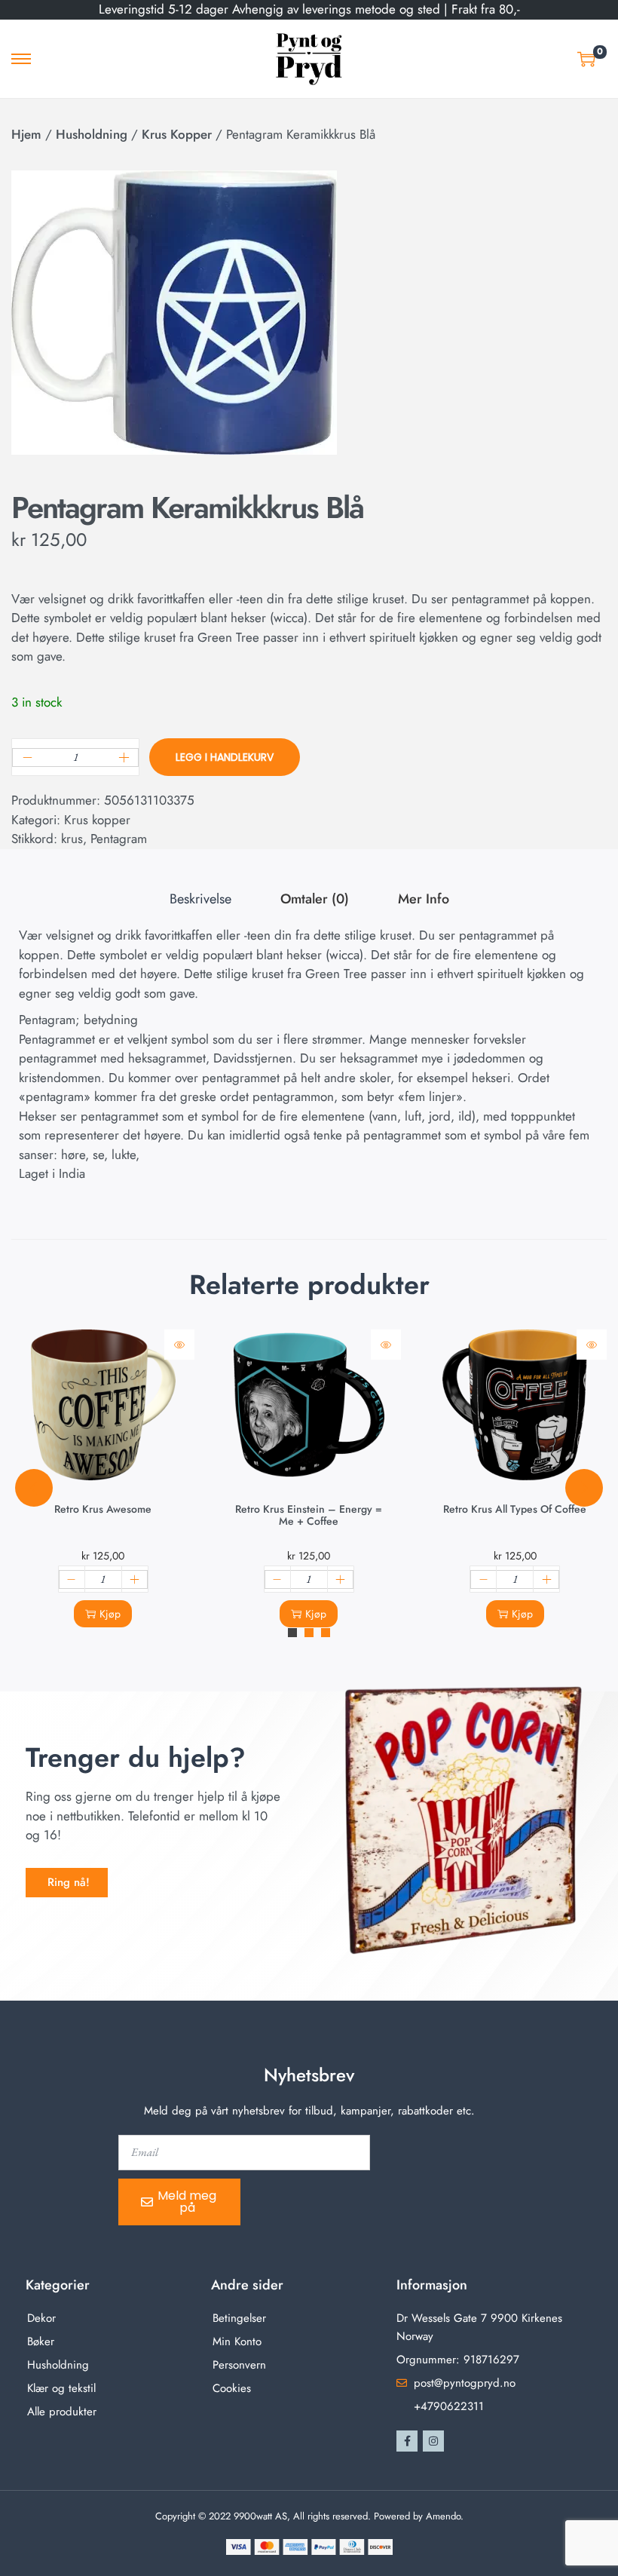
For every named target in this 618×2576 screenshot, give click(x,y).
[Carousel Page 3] (326, 1633)
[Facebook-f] (407, 2441)
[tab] (200, 900)
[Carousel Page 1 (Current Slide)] (292, 1633)
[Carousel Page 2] (309, 1633)
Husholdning (92, 134)
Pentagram (119, 839)
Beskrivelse (200, 899)
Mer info (424, 899)
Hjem (26, 134)
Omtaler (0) (315, 899)
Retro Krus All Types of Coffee (515, 1509)
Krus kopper (177, 134)
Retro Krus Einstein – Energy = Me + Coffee (309, 1515)
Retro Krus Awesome (103, 1509)
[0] (586, 59)
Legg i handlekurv (225, 757)
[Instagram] (433, 2441)
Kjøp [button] (110, 1614)
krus (72, 839)
